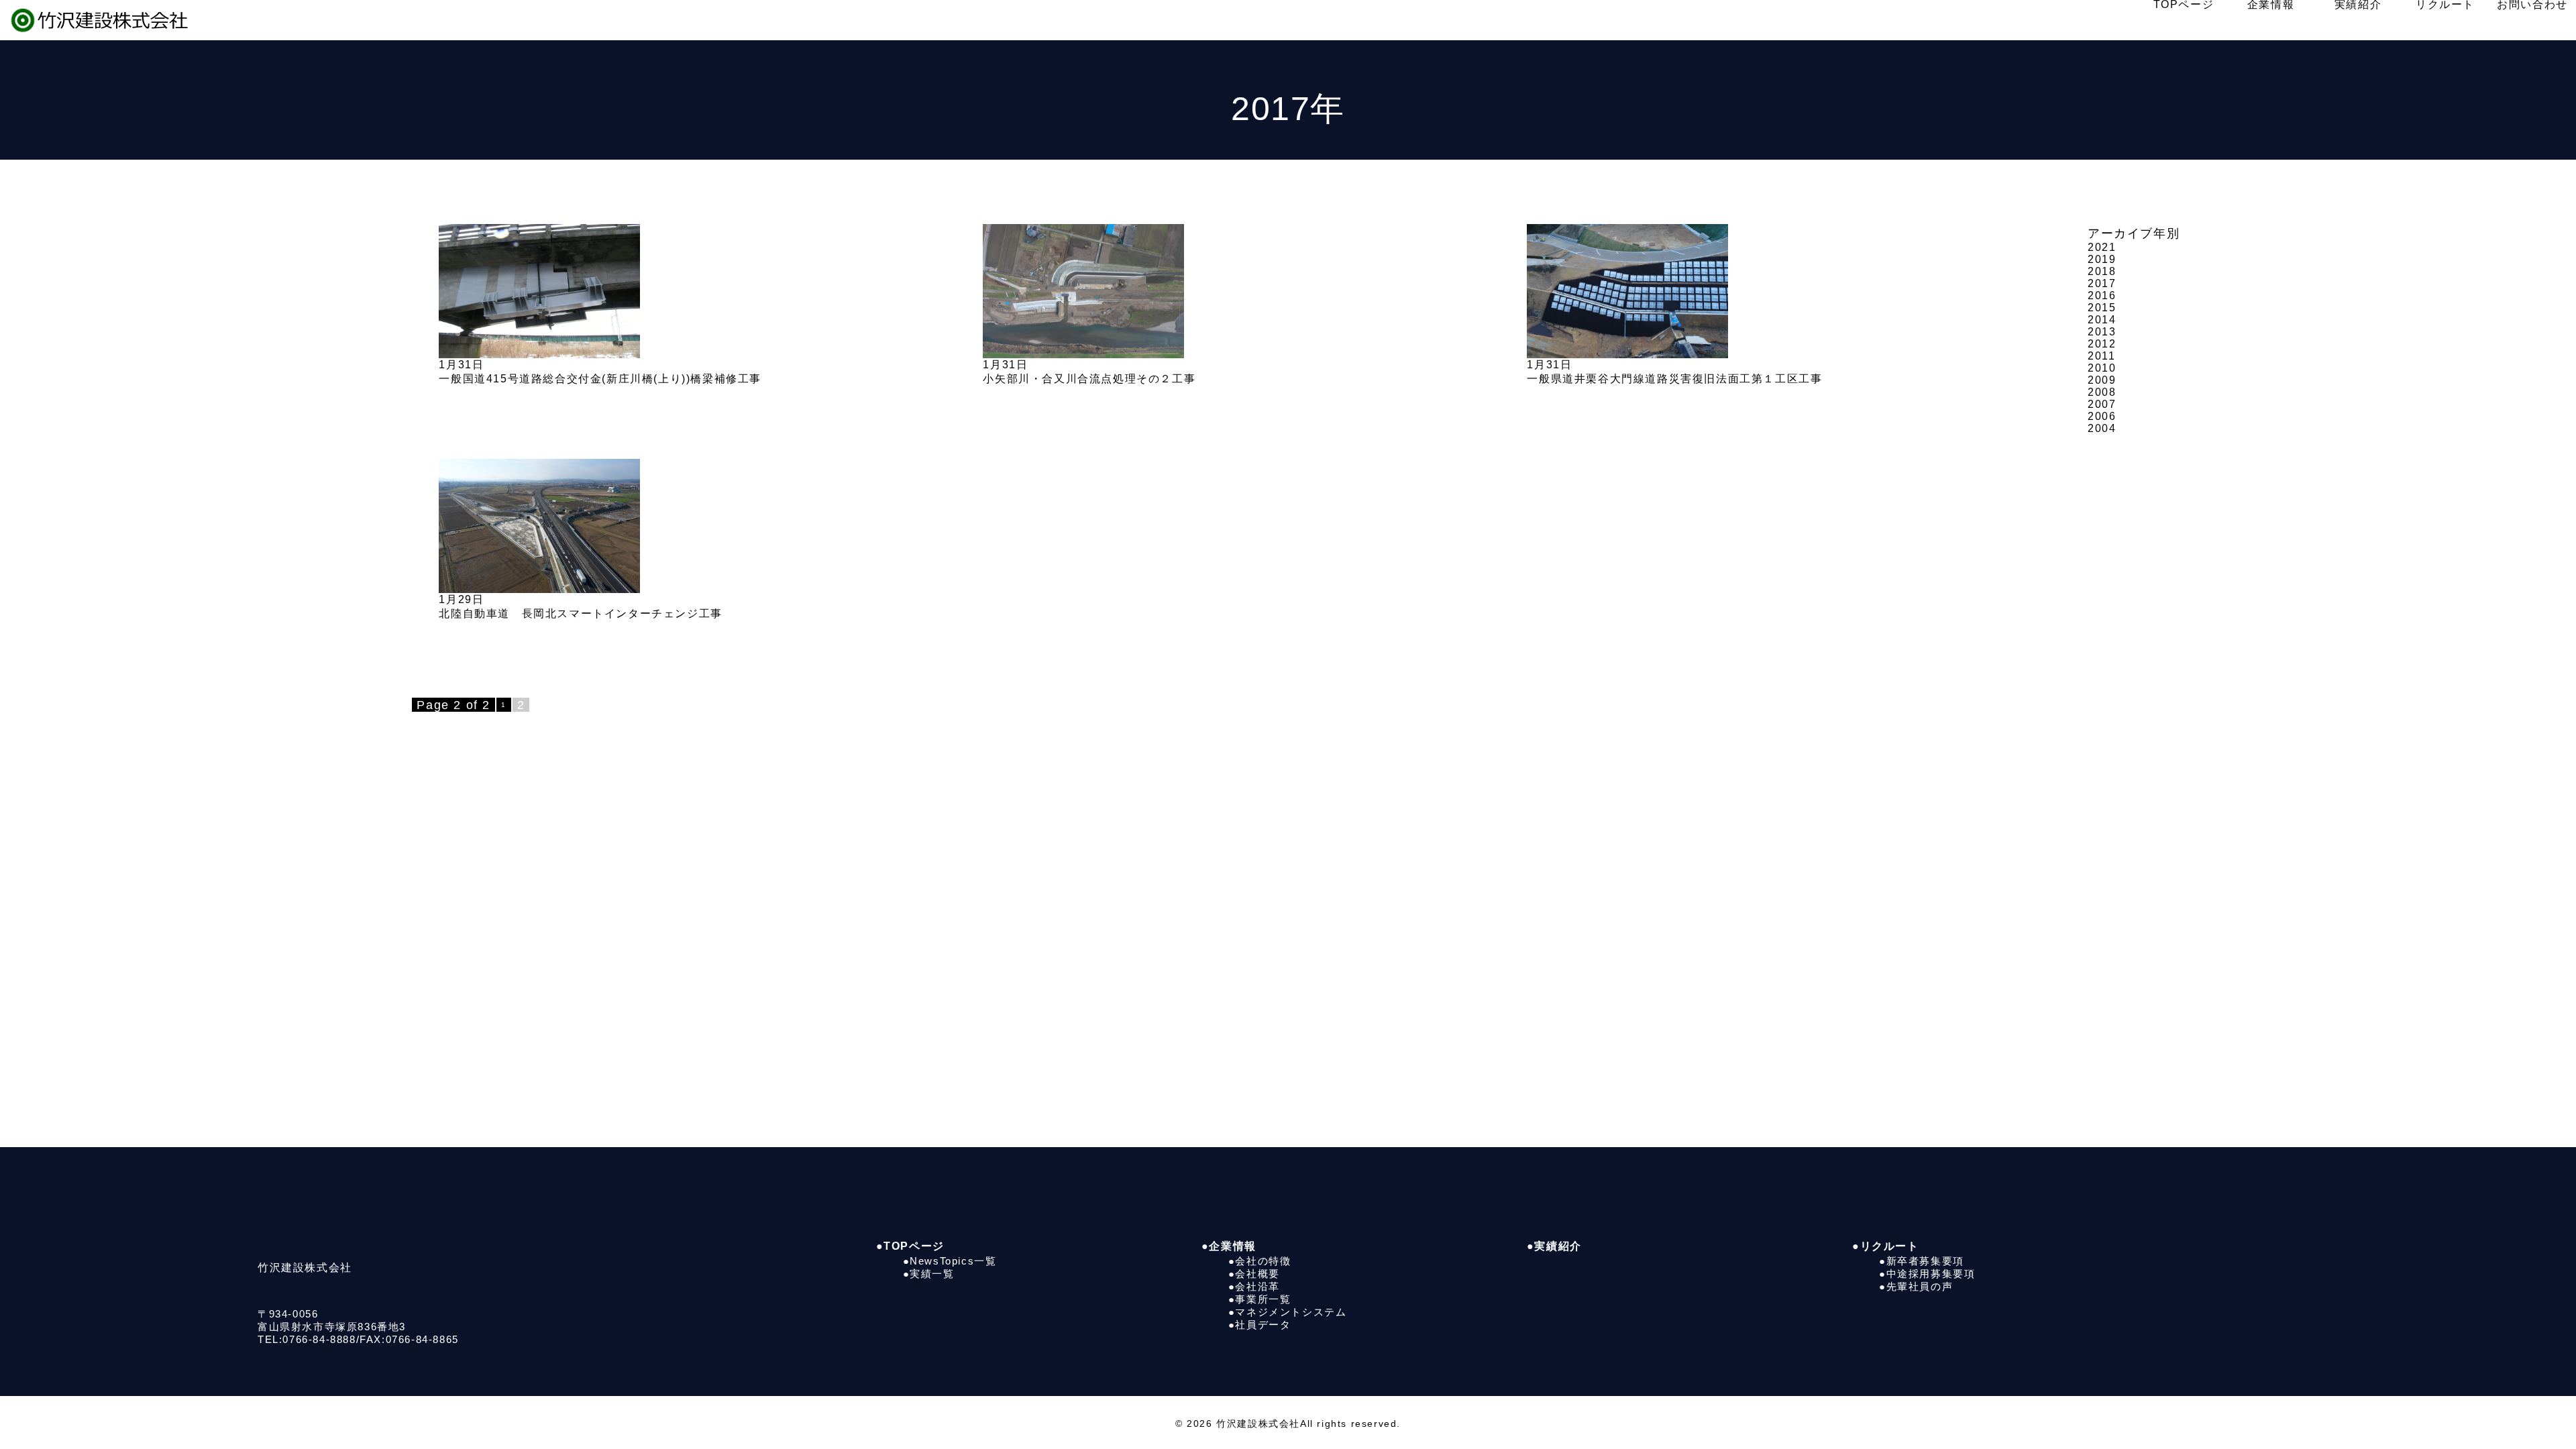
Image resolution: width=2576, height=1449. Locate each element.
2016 (2102, 296)
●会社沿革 (1254, 1286)
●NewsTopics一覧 (950, 1261)
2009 (2102, 380)
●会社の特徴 (1260, 1261)
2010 (2102, 368)
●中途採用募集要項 (1927, 1274)
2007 (2102, 404)
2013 (2102, 332)
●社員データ (1260, 1325)
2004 (2102, 428)
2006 (2102, 416)
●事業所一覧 (1260, 1299)
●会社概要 (1254, 1274)
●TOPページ (910, 1246)
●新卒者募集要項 (1922, 1261)
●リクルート (1886, 1246)
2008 (2102, 392)
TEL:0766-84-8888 (307, 1339)
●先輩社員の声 (1916, 1286)
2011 (2101, 356)
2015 (2102, 308)
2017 (2102, 283)
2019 (2102, 259)
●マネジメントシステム (1288, 1312)
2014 (2102, 320)
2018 (2102, 271)
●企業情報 (1229, 1246)
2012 (2102, 344)
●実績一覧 (929, 1274)
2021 (2102, 247)
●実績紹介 (1554, 1246)
